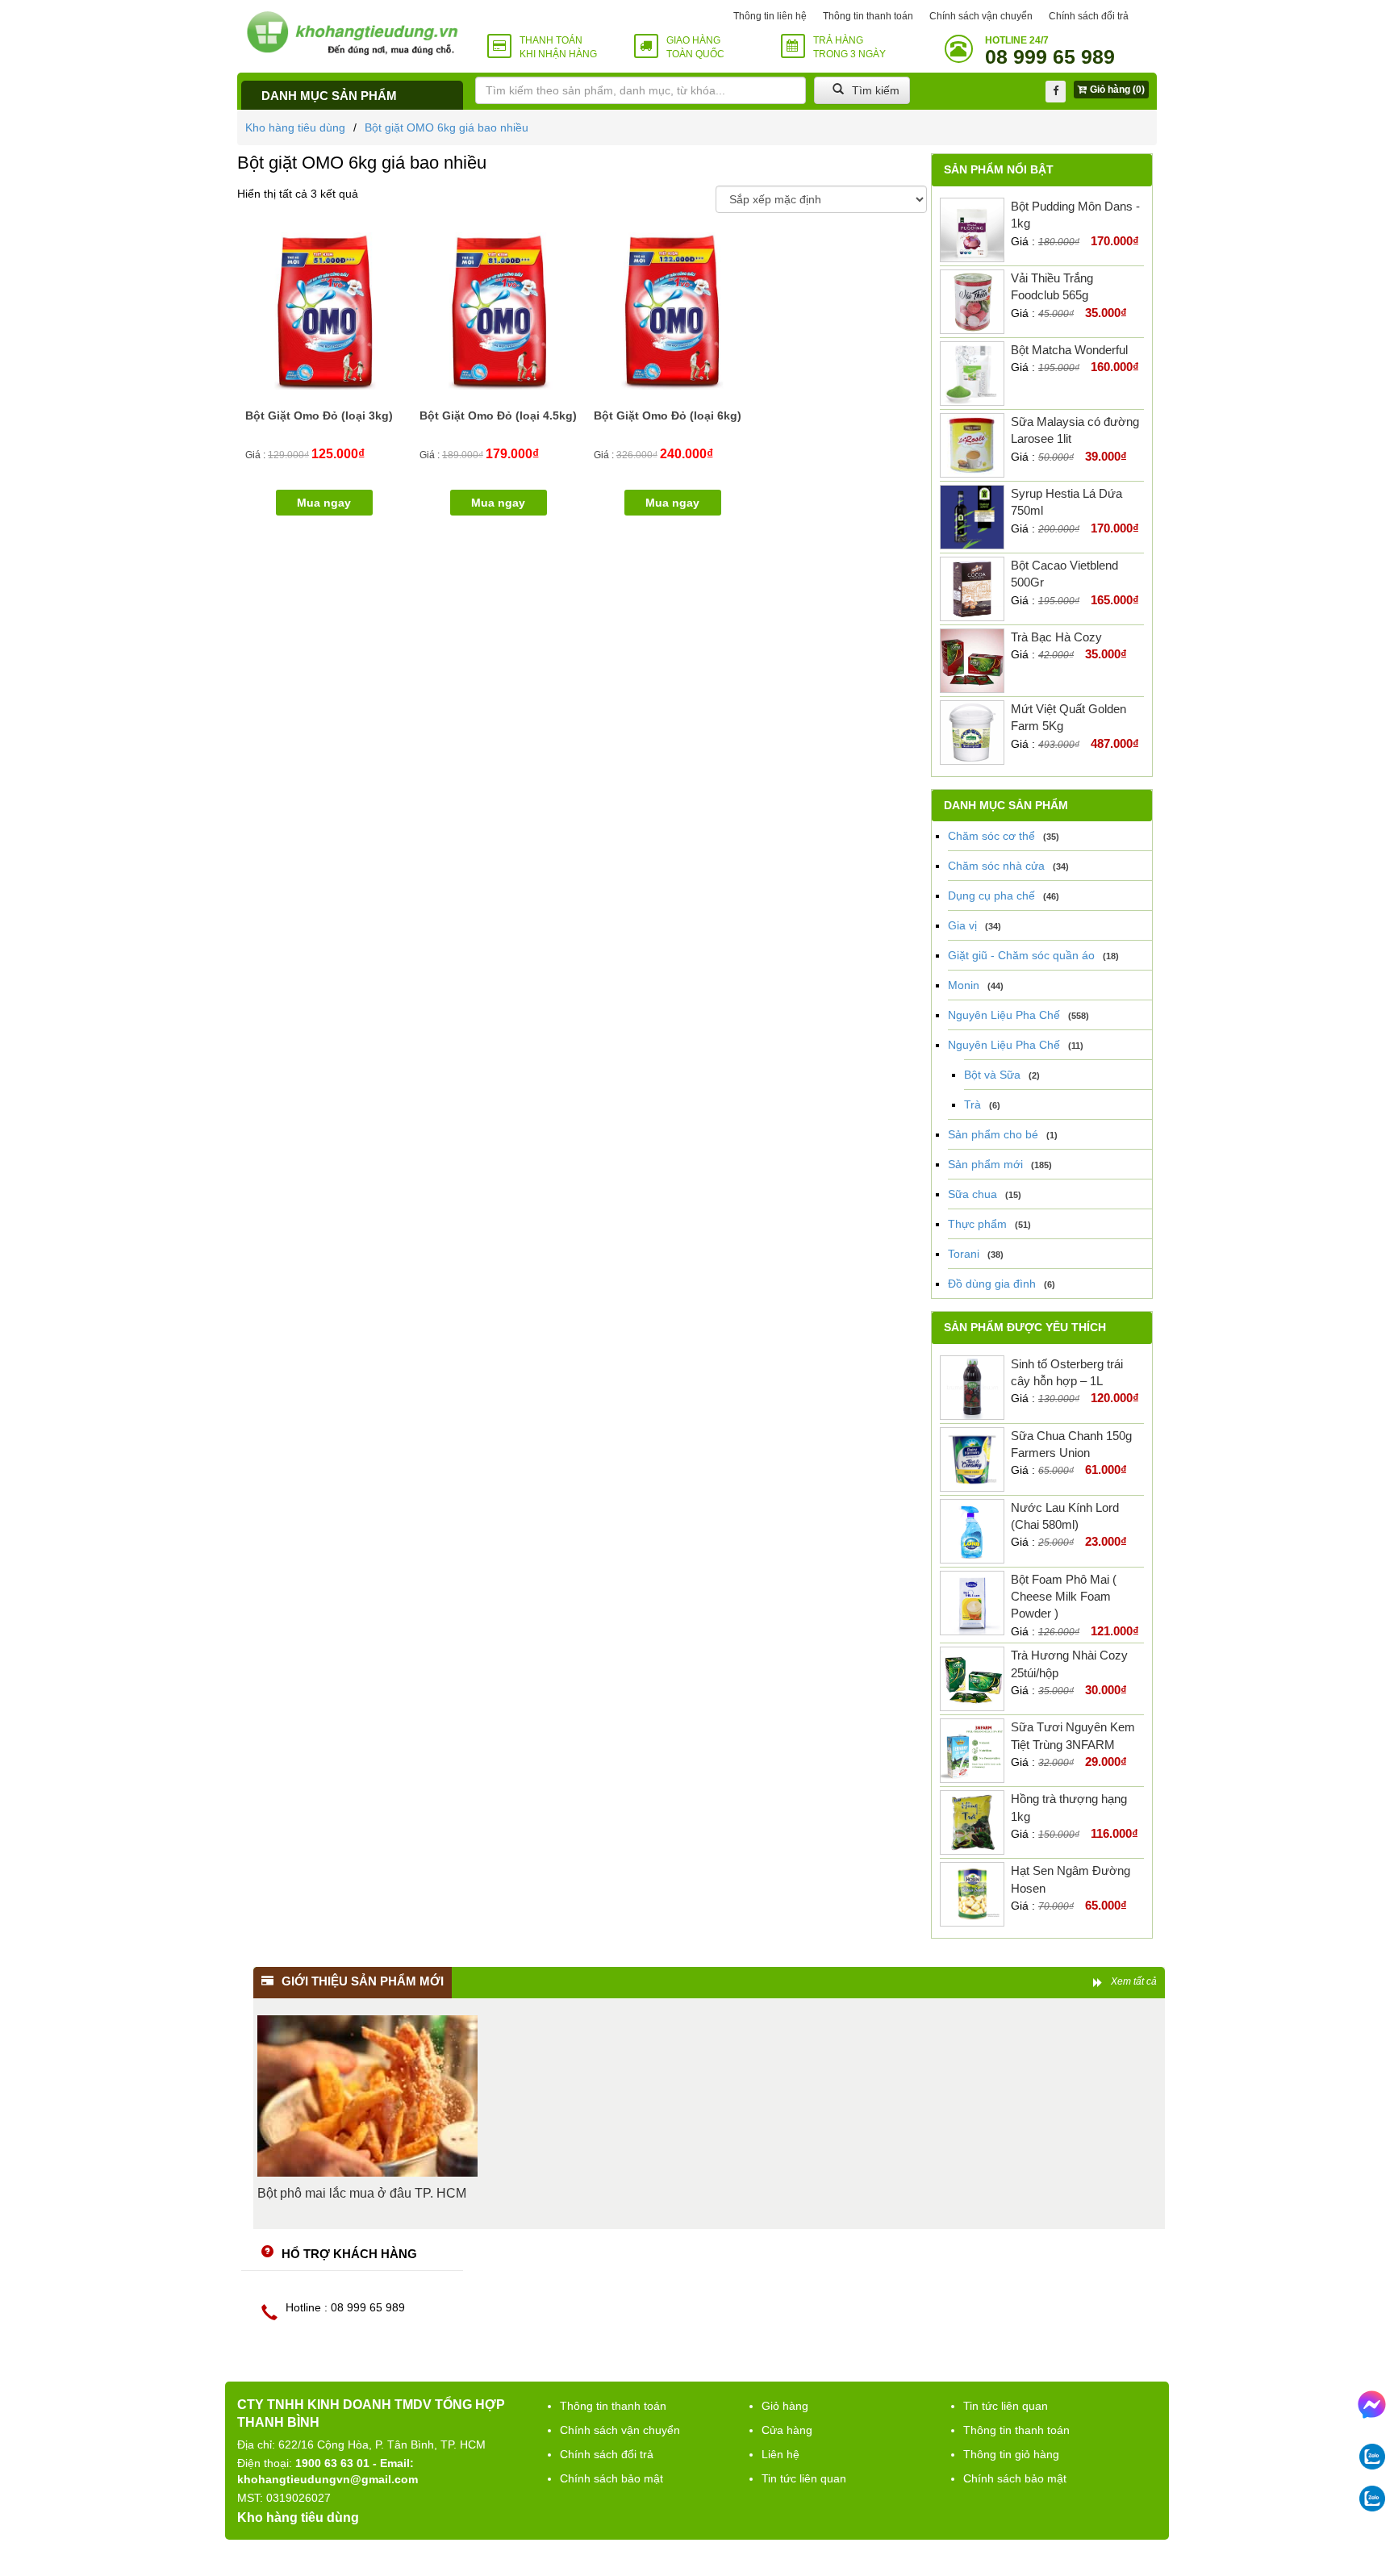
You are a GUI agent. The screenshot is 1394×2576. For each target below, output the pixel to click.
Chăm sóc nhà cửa (996, 866)
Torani (964, 1254)
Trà (972, 1104)
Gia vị (962, 925)
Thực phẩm (977, 1224)
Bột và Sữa (992, 1075)
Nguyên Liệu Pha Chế (1004, 1015)
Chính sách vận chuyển (981, 16)
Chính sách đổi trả (1089, 16)
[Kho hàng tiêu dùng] (352, 33)
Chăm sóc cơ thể (991, 836)
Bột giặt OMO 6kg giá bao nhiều (447, 127)
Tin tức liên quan (804, 2478)
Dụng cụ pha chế (991, 896)
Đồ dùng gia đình (992, 1284)
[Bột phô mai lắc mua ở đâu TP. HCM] (367, 2096)
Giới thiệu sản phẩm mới (363, 1981)
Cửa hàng (787, 2430)
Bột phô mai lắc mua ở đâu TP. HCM (362, 2193)
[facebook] (1056, 92)
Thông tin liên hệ (770, 16)
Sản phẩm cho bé (993, 1134)
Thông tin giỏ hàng (1011, 2454)
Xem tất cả (1134, 1981)
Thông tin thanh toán (868, 16)
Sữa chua (972, 1194)
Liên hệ (780, 2454)
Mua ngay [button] (324, 503)
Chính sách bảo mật (611, 2478)
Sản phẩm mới (985, 1164)
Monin (964, 985)
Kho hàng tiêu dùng (295, 127)
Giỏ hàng (785, 2406)
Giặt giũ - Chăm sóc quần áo (1021, 955)
